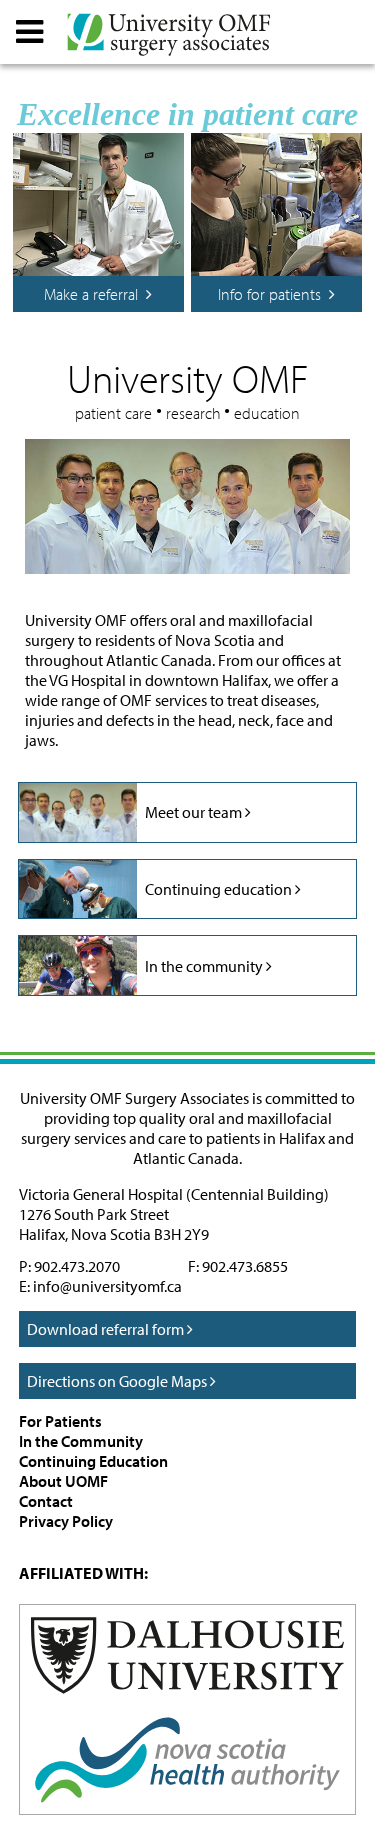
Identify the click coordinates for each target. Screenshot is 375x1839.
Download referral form (107, 1329)
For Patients (60, 1421)
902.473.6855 (245, 1266)
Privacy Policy (66, 1521)
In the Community (81, 1441)
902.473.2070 (77, 1266)
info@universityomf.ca (107, 1286)
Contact (46, 1501)
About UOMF (63, 1481)
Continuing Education (93, 1461)
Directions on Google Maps (118, 1381)
